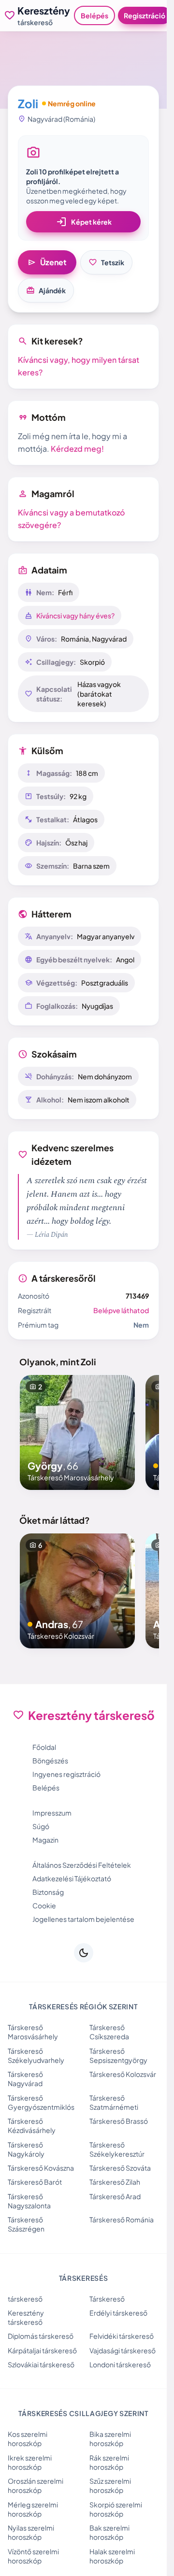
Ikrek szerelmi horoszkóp (30, 2462)
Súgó (41, 1826)
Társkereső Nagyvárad (25, 2079)
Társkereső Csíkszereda (109, 2032)
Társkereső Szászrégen (26, 2224)
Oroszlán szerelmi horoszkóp (36, 2485)
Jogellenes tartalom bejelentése (83, 1919)
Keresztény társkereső (26, 2317)
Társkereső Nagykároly (26, 2149)
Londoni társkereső (120, 2364)
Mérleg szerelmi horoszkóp (33, 2509)
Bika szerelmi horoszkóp (110, 2439)
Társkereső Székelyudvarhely (36, 2055)
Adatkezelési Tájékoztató (72, 1878)
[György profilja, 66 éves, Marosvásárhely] (77, 1432)
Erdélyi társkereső (118, 2313)
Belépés (94, 15)
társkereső (25, 2299)
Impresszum (52, 1813)
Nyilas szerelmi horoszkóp (31, 2532)
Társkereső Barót (35, 2182)
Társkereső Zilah (115, 2182)
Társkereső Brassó (119, 2121)
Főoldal (44, 1747)
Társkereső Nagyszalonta (29, 2201)
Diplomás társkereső (41, 2336)
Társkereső (107, 2299)
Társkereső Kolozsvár (123, 2074)
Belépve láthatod (121, 1310)
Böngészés (50, 1760)
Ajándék (46, 290)
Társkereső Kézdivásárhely (32, 2125)
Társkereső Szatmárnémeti (114, 2102)
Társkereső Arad (115, 2196)
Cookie (44, 1905)
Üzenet (47, 262)
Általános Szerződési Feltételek (82, 1865)
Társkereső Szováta (120, 2168)
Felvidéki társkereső (122, 2336)
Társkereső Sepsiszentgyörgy (118, 2055)
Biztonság (48, 1892)
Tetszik (106, 262)
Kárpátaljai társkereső (42, 2350)
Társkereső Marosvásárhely (33, 2032)
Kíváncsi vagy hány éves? (75, 615)
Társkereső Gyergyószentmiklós (41, 2102)
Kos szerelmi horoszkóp (28, 2439)
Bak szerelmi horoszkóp (109, 2532)
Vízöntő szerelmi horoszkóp (33, 2556)
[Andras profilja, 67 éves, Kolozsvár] (77, 1591)
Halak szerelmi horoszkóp (112, 2556)
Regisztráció (145, 15)
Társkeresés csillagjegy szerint (83, 2413)
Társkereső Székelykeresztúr (117, 2149)
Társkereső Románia (122, 2219)
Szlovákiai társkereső (41, 2364)
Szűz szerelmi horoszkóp (110, 2485)
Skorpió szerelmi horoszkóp (116, 2509)
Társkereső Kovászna (41, 2168)
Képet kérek (84, 222)
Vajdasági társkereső (123, 2350)
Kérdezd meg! (77, 449)
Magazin (45, 1840)
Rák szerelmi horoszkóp (109, 2462)
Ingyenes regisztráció (66, 1774)
